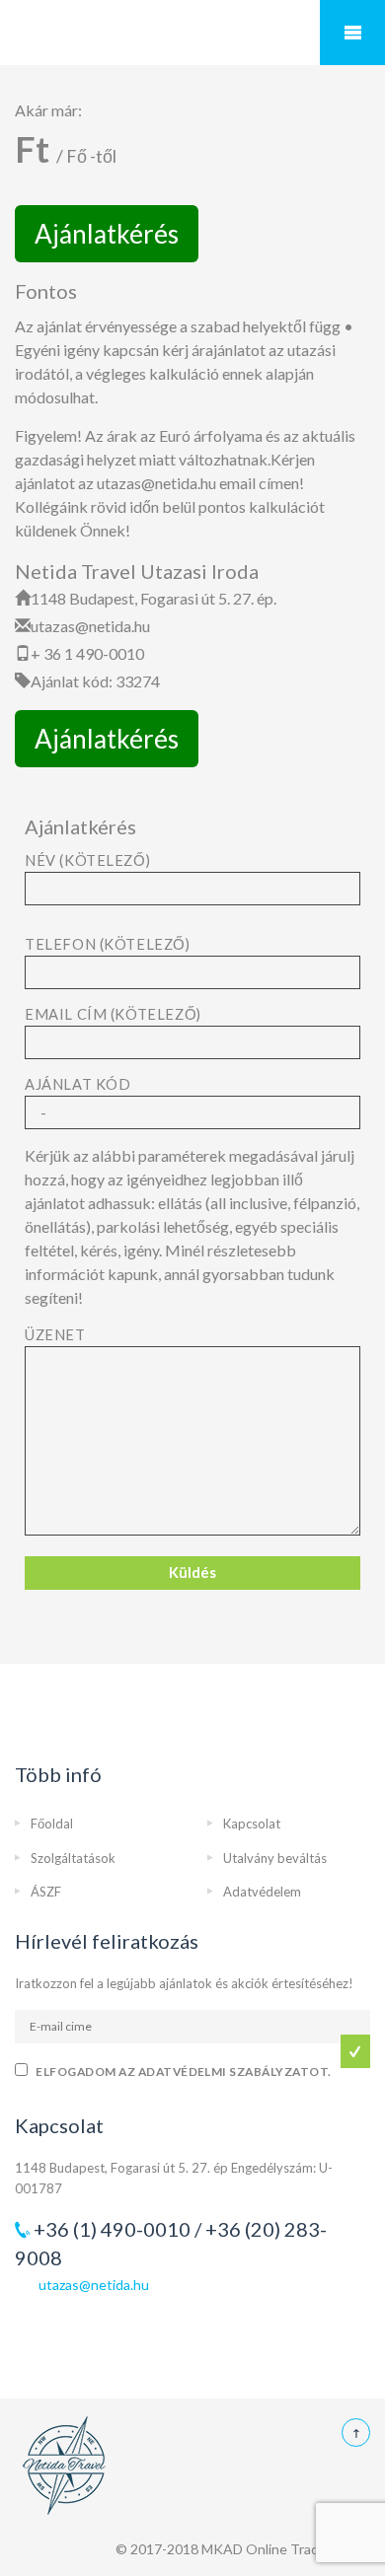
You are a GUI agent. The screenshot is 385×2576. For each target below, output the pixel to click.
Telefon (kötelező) (108, 944)
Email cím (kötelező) (113, 1014)
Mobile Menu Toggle (352, 33)
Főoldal (52, 1824)
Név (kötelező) (87, 860)
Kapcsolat (252, 1824)
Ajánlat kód (77, 1084)
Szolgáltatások (73, 1858)
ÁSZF (46, 1892)
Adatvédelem (262, 1892)
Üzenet (55, 1335)
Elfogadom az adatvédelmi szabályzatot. (183, 2072)
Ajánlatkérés (107, 234)
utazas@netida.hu (94, 2285)
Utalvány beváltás (275, 1858)
